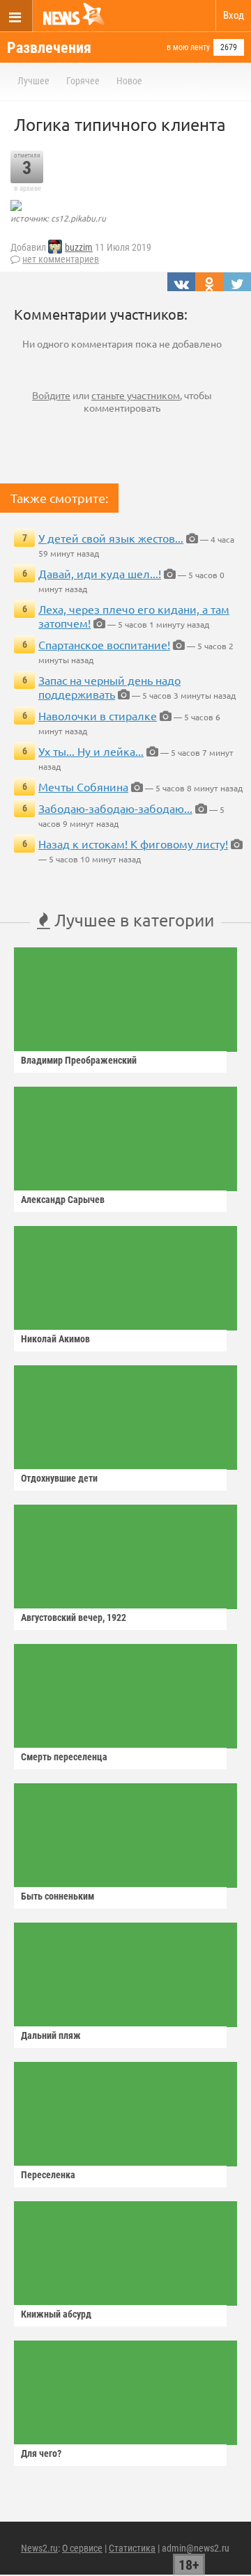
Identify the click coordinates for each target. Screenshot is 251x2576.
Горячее (83, 81)
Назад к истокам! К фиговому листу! (133, 844)
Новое (129, 81)
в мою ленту (188, 47)
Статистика (132, 2548)
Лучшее (33, 81)
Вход (234, 15)
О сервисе (82, 2548)
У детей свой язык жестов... (111, 538)
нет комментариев (61, 259)
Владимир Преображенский (79, 1060)
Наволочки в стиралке (98, 715)
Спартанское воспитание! (104, 644)
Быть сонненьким (58, 1896)
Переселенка (48, 2175)
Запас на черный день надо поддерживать (109, 687)
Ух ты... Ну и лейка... (91, 751)
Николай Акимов (55, 1339)
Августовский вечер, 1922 (74, 1617)
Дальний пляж (51, 2035)
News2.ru (39, 2548)
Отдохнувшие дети (59, 1478)
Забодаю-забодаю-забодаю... (115, 808)
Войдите (51, 395)
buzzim (79, 247)
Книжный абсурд (56, 2314)
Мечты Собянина (83, 786)
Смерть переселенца (64, 1757)
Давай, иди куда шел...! (100, 573)
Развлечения (49, 48)
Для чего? (41, 2453)
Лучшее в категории (132, 920)
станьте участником (136, 395)
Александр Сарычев (63, 1200)
